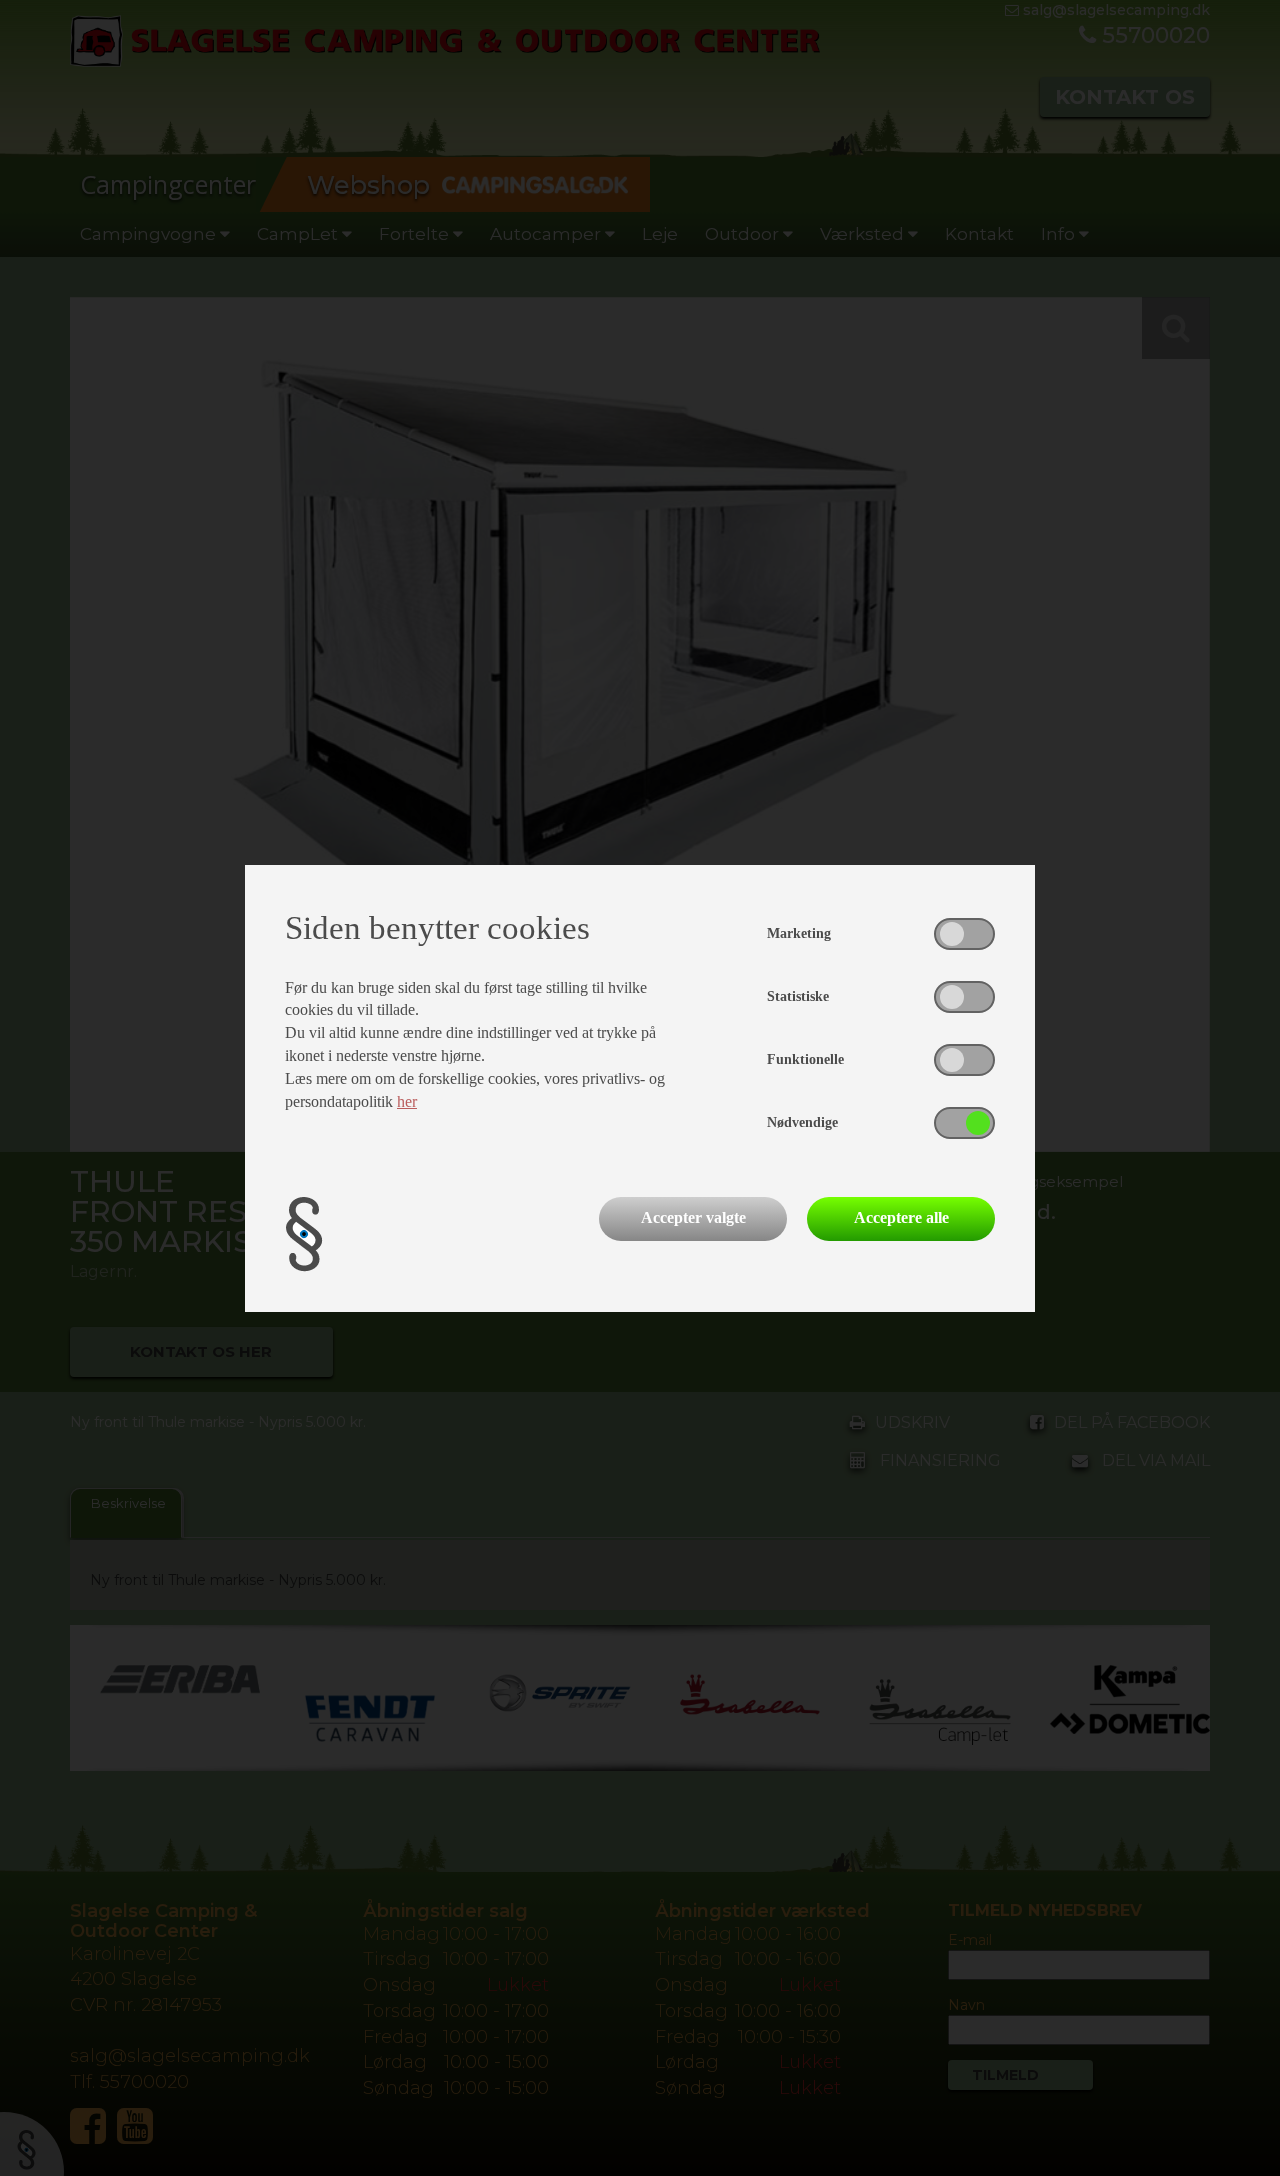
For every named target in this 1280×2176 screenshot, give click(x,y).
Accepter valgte (693, 1217)
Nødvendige (802, 1122)
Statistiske (798, 996)
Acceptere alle (901, 1217)
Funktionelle (805, 1059)
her (407, 1101)
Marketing (799, 933)
